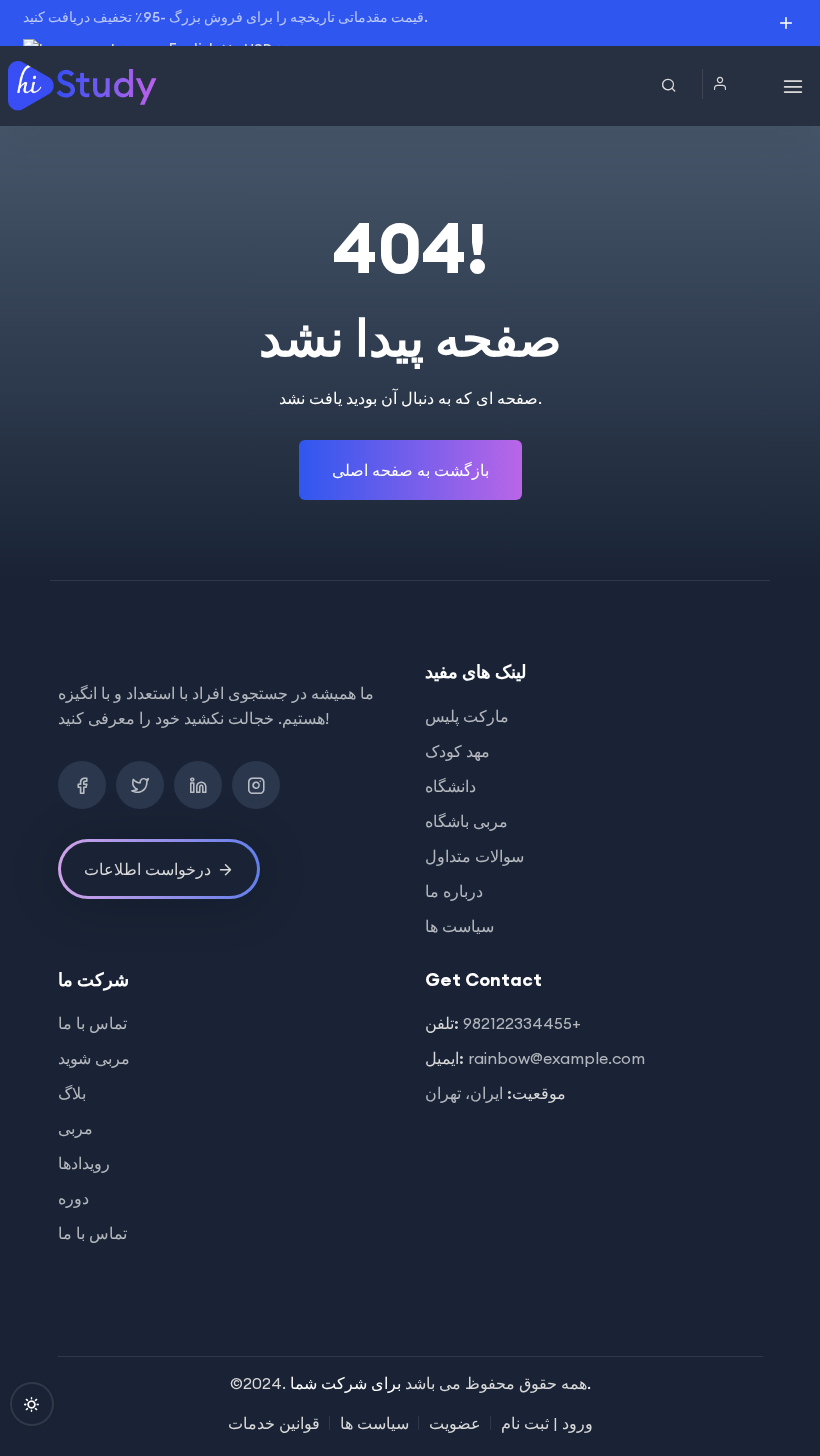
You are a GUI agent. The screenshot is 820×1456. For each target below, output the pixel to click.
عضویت (455, 1423)
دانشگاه (450, 786)
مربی (75, 1128)
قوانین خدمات (274, 1423)
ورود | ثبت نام (547, 1423)
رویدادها (84, 1163)
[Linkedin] (198, 785)
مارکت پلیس (467, 716)
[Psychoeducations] (84, 86)
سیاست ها (459, 926)
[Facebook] (82, 785)
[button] (725, 84)
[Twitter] (140, 785)
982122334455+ (522, 1023)
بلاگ (72, 1093)
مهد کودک (457, 751)
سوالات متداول (474, 856)
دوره (73, 1198)
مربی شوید (94, 1058)
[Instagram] (256, 785)
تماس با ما (92, 1023)
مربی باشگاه (466, 821)
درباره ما (454, 891)
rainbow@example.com (556, 1058)
